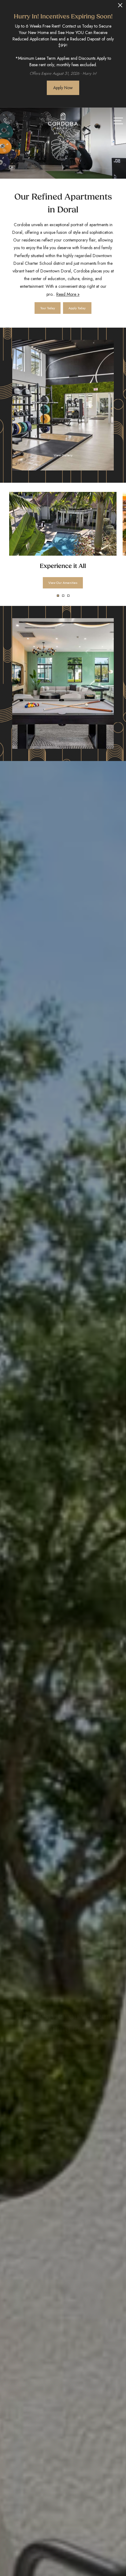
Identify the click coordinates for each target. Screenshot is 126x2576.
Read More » (68, 294)
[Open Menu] (118, 121)
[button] (58, 596)
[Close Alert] (120, 7)
